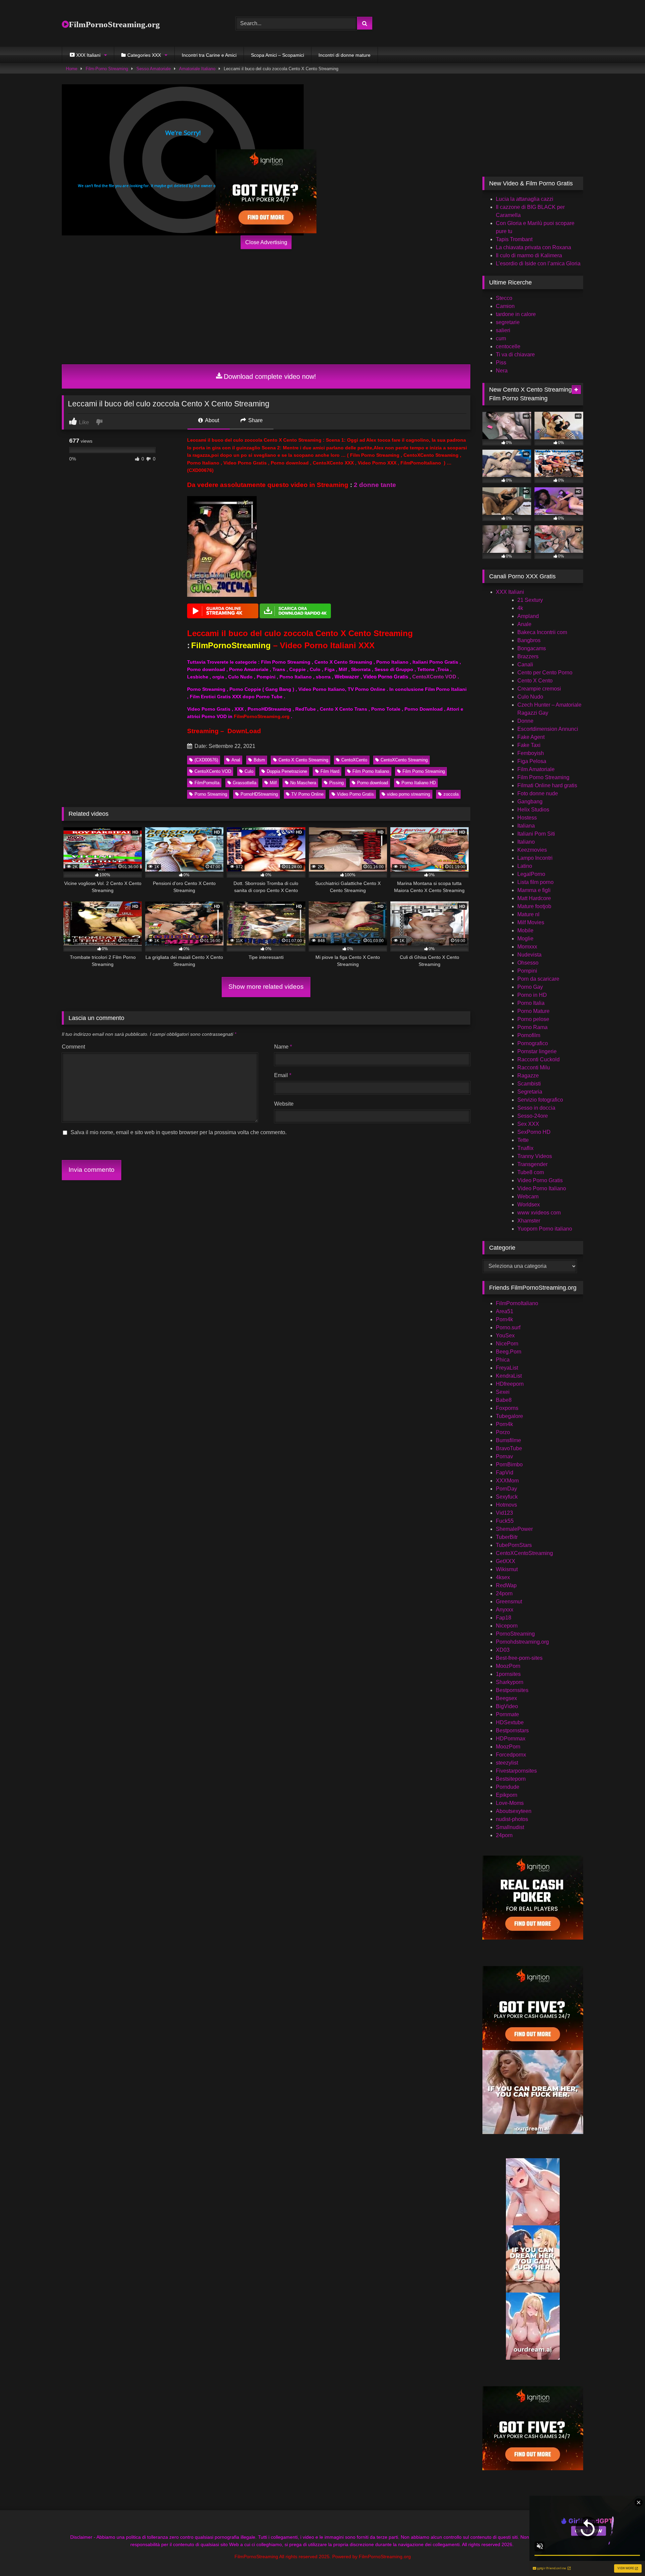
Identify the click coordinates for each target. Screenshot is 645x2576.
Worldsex (529, 1205)
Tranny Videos (535, 1156)
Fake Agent (531, 737)
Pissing (336, 783)
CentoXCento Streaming (404, 760)
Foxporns (507, 1408)
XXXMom (507, 1481)
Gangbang (530, 802)
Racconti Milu (534, 1068)
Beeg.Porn (509, 1352)
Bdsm (259, 760)
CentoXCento (354, 760)
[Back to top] (624, 2556)
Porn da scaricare (538, 979)
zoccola (451, 794)
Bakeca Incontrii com (542, 632)
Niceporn (507, 1626)
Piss (501, 363)
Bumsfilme (508, 1440)
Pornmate (507, 1714)
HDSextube (510, 1722)
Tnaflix (525, 1148)
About (211, 420)
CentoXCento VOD (434, 677)
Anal (236, 760)
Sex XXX (528, 1124)
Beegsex (506, 1698)
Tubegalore (509, 1416)
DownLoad (244, 731)
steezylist (507, 1763)
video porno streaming (408, 794)
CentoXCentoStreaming (524, 1553)
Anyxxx (505, 1610)
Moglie (525, 939)
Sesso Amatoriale (154, 69)
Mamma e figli (534, 890)
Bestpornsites (512, 1690)
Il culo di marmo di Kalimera (529, 255)
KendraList (509, 1376)
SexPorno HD (534, 1132)
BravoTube (509, 1448)
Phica (503, 1360)
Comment (73, 1047)
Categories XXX (144, 55)
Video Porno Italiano (542, 1188)
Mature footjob (534, 906)
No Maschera (303, 783)
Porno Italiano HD (419, 783)
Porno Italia (531, 1003)
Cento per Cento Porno (545, 673)
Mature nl (528, 914)
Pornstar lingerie (537, 1051)
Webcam (528, 1196)
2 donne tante (375, 485)
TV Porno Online (307, 794)
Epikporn (507, 1795)
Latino (525, 866)
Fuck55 (505, 1521)
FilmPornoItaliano (517, 1303)
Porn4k (504, 1319)
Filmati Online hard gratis (547, 785)
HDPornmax (511, 1739)
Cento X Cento (535, 681)
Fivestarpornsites (516, 1771)
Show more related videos (266, 987)
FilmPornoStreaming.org (114, 24)
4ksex (503, 1577)
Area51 (505, 1311)
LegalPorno (531, 874)
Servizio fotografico (540, 1100)
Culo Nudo (530, 697)
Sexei (503, 1392)
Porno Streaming (211, 794)
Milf (273, 783)
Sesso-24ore (533, 1116)
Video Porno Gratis (355, 794)
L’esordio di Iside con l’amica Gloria (538, 263)
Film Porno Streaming (424, 771)
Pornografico (533, 1043)
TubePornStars (514, 1545)
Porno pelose (533, 1019)
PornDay (506, 1489)
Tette (523, 1140)
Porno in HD (532, 995)
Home (72, 69)
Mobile (525, 930)
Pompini (527, 971)
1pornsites (508, 1674)
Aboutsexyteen (514, 1811)
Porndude (508, 1787)
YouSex (505, 1336)
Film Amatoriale (536, 769)
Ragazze (528, 1076)
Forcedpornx (511, 1755)
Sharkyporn (510, 1682)
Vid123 (504, 1513)
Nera (502, 371)
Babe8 (504, 1400)
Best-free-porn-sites (519, 1658)
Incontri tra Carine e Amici (209, 55)
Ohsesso (528, 963)
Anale (524, 624)
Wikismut (507, 1569)
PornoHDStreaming (259, 794)
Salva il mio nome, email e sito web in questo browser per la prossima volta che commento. (179, 1132)
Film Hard (330, 771)
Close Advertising (266, 242)
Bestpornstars (512, 1730)
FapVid (505, 1473)
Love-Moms (510, 1803)
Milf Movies (531, 922)
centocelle (508, 346)
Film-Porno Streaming (107, 69)
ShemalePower (514, 1529)
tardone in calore (516, 314)
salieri (503, 330)
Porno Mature (533, 1011)
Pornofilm (529, 1035)
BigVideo (507, 1706)
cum (501, 338)
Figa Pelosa (532, 761)
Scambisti (529, 1084)
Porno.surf (508, 1327)
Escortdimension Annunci (548, 729)
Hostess (527, 818)
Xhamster (529, 1221)
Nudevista (529, 955)
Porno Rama (532, 1027)
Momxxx (527, 947)
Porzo (503, 1432)
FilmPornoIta (207, 783)
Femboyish (531, 753)
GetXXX (506, 1561)
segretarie (508, 322)
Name (283, 1047)
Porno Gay (530, 987)
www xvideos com (539, 1213)
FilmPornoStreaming (231, 645)
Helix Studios (533, 810)
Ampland (528, 616)
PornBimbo (509, 1464)
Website (284, 1104)
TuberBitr (507, 1537)
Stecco (504, 298)
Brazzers (528, 656)
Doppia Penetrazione (287, 771)
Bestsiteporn (511, 1779)
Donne (525, 721)
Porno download (373, 783)
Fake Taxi (529, 745)
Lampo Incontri (535, 858)
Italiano (526, 842)
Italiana (526, 826)
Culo (249, 771)
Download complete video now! (270, 376)
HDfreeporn (510, 1384)
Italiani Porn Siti (536, 834)
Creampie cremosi (539, 689)
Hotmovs (506, 1505)
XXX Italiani (510, 592)
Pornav (504, 1456)
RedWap (506, 1585)
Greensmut (509, 1602)
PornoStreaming (515, 1634)
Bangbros (529, 640)
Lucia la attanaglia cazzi (525, 199)
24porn (504, 1593)
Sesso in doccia (536, 1108)
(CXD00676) (206, 760)
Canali (525, 664)
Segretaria (530, 1092)
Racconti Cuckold (539, 1059)
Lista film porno (535, 882)
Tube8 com (531, 1172)
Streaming (203, 731)
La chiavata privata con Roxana (533, 247)
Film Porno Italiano (371, 771)
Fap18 (504, 1618)
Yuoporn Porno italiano (545, 1229)
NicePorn (507, 1344)
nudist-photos (512, 1819)
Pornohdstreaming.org (522, 1642)
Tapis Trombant (514, 239)
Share (255, 420)
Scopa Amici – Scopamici (277, 55)
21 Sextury (530, 600)
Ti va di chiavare (515, 354)
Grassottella (245, 783)
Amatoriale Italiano (197, 69)
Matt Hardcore (534, 898)
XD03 (503, 1650)
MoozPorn (508, 1666)
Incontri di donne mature (345, 55)
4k (520, 608)
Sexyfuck (507, 1497)
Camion (505, 306)
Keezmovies (532, 850)
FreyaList (507, 1368)
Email (283, 1075)
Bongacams (532, 648)
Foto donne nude (538, 793)
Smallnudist (510, 1827)
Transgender (532, 1164)
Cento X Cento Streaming (303, 760)
